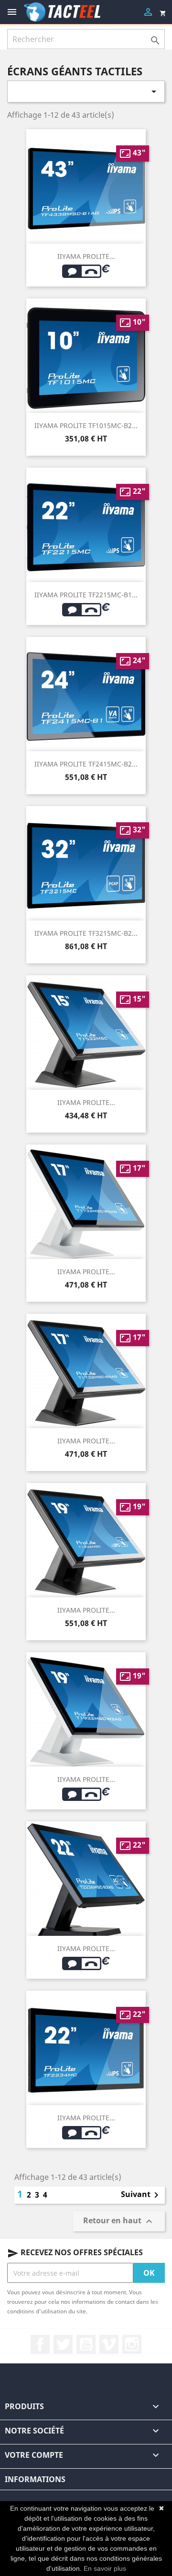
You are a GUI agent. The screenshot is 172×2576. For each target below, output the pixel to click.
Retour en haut (119, 2222)
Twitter (63, 2344)
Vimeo (109, 2344)
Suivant (141, 2195)
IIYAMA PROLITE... (86, 256)
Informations (35, 2479)
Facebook (40, 2344)
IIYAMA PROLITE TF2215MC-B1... (86, 595)
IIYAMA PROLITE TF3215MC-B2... (86, 933)
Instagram (132, 2344)
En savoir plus (105, 2568)
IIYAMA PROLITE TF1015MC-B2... (86, 425)
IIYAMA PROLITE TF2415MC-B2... (86, 764)
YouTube (86, 2344)
